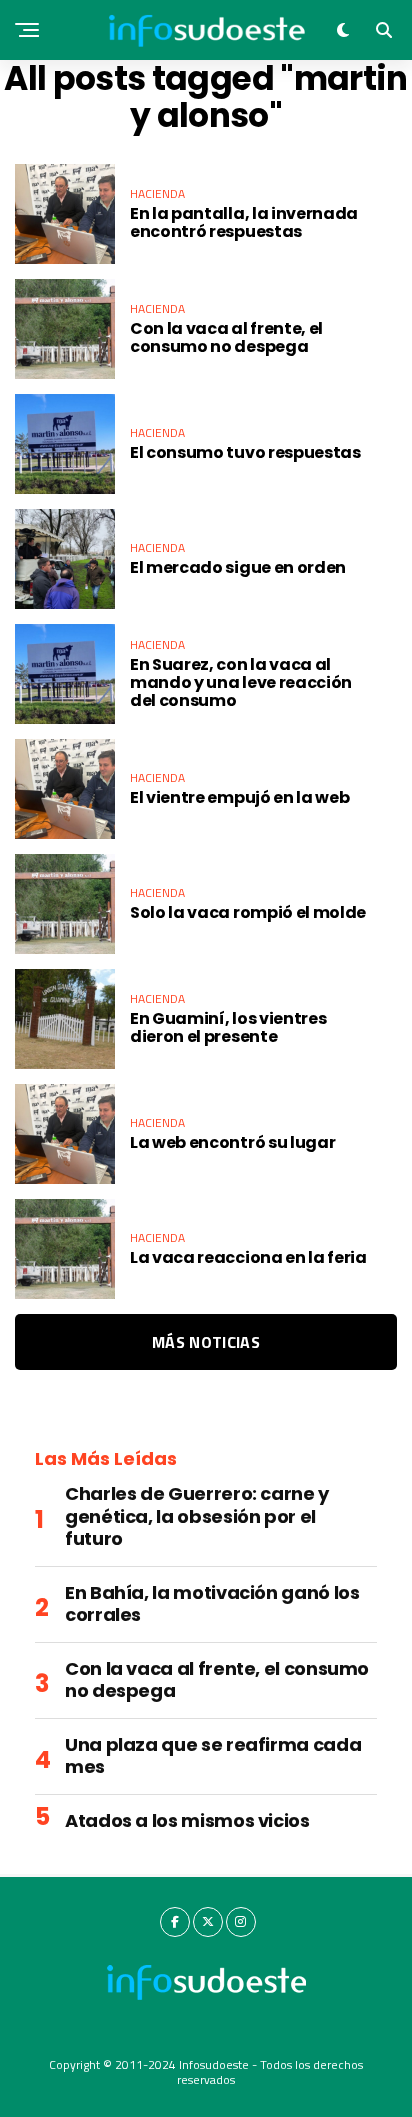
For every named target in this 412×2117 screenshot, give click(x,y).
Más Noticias (206, 1342)
